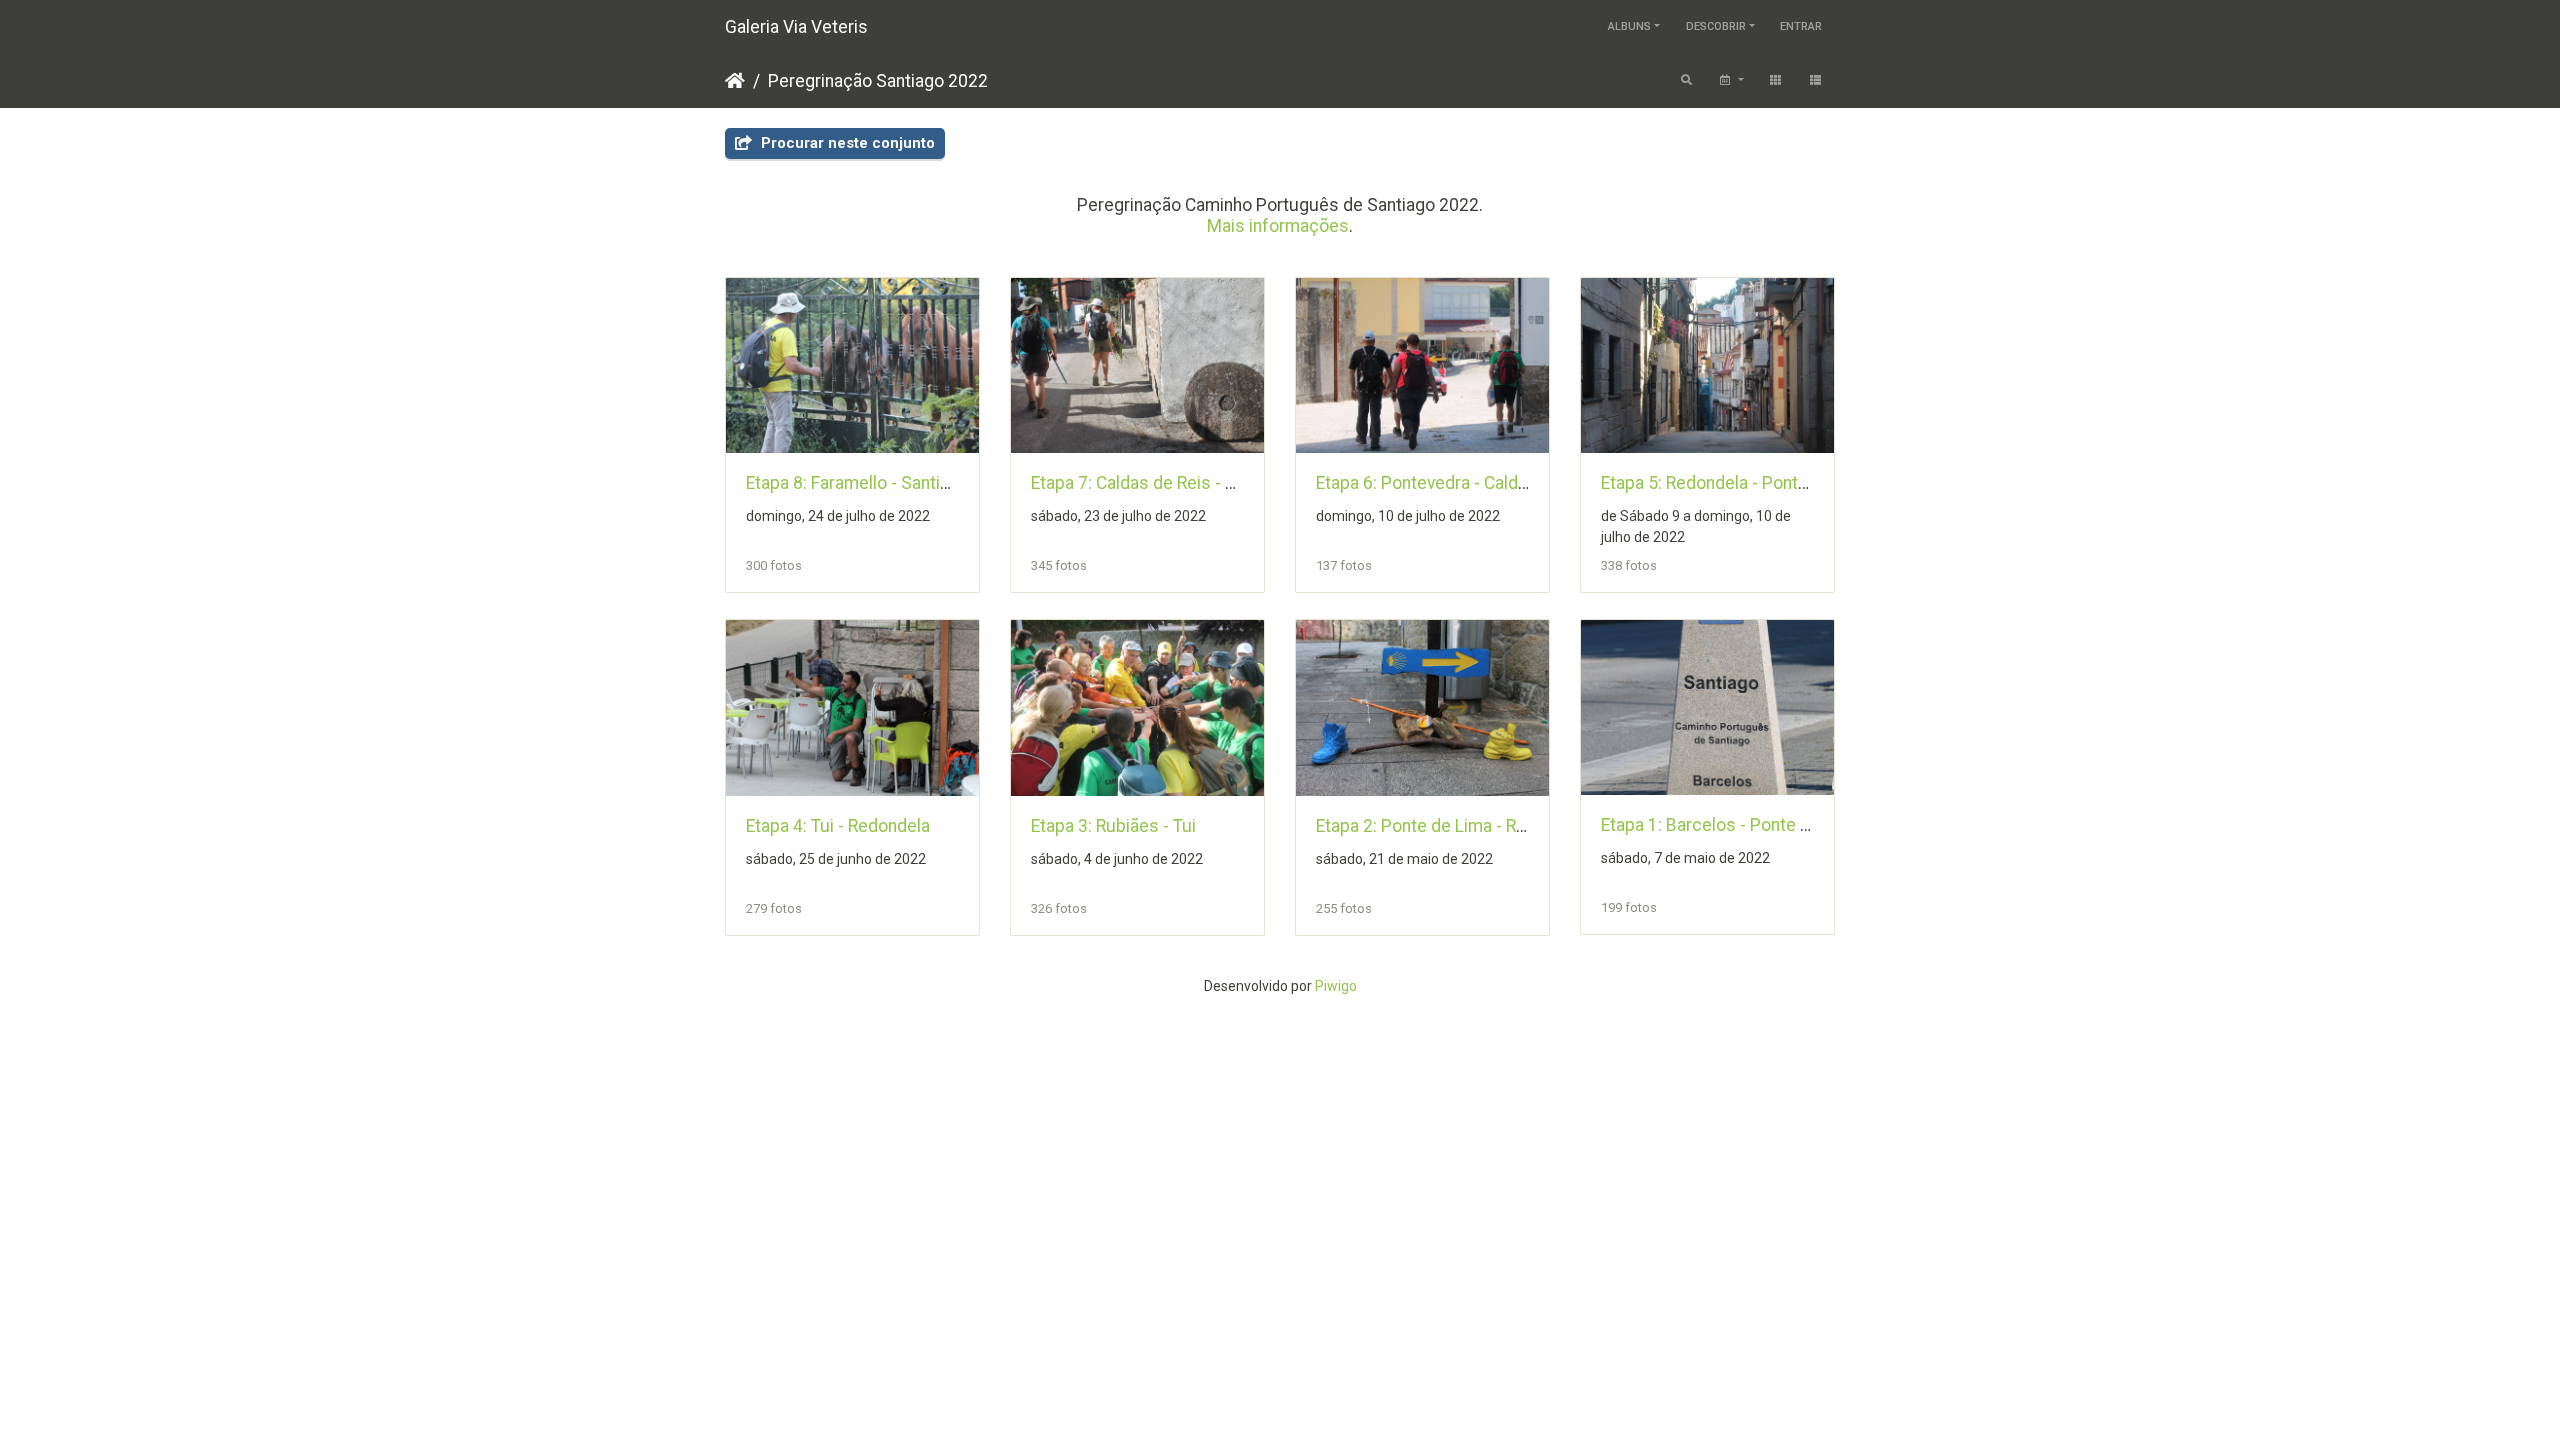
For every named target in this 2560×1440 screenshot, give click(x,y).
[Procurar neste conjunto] (1687, 81)
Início (735, 81)
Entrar (1801, 26)
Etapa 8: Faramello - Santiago (857, 483)
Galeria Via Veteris (796, 27)
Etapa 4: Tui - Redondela (838, 826)
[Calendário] (1730, 81)
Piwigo (1336, 986)
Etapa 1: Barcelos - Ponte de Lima (1731, 825)
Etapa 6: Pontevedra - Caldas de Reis (1457, 483)
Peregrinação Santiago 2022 (878, 81)
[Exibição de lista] (1815, 81)
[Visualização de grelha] (1775, 81)
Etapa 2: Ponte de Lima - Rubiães (1442, 826)
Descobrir (1716, 26)
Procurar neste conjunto (846, 143)
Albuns (1629, 26)
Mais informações (1278, 226)
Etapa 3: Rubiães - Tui (1113, 826)
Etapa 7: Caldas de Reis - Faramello (1166, 483)
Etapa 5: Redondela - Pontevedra (1726, 483)
